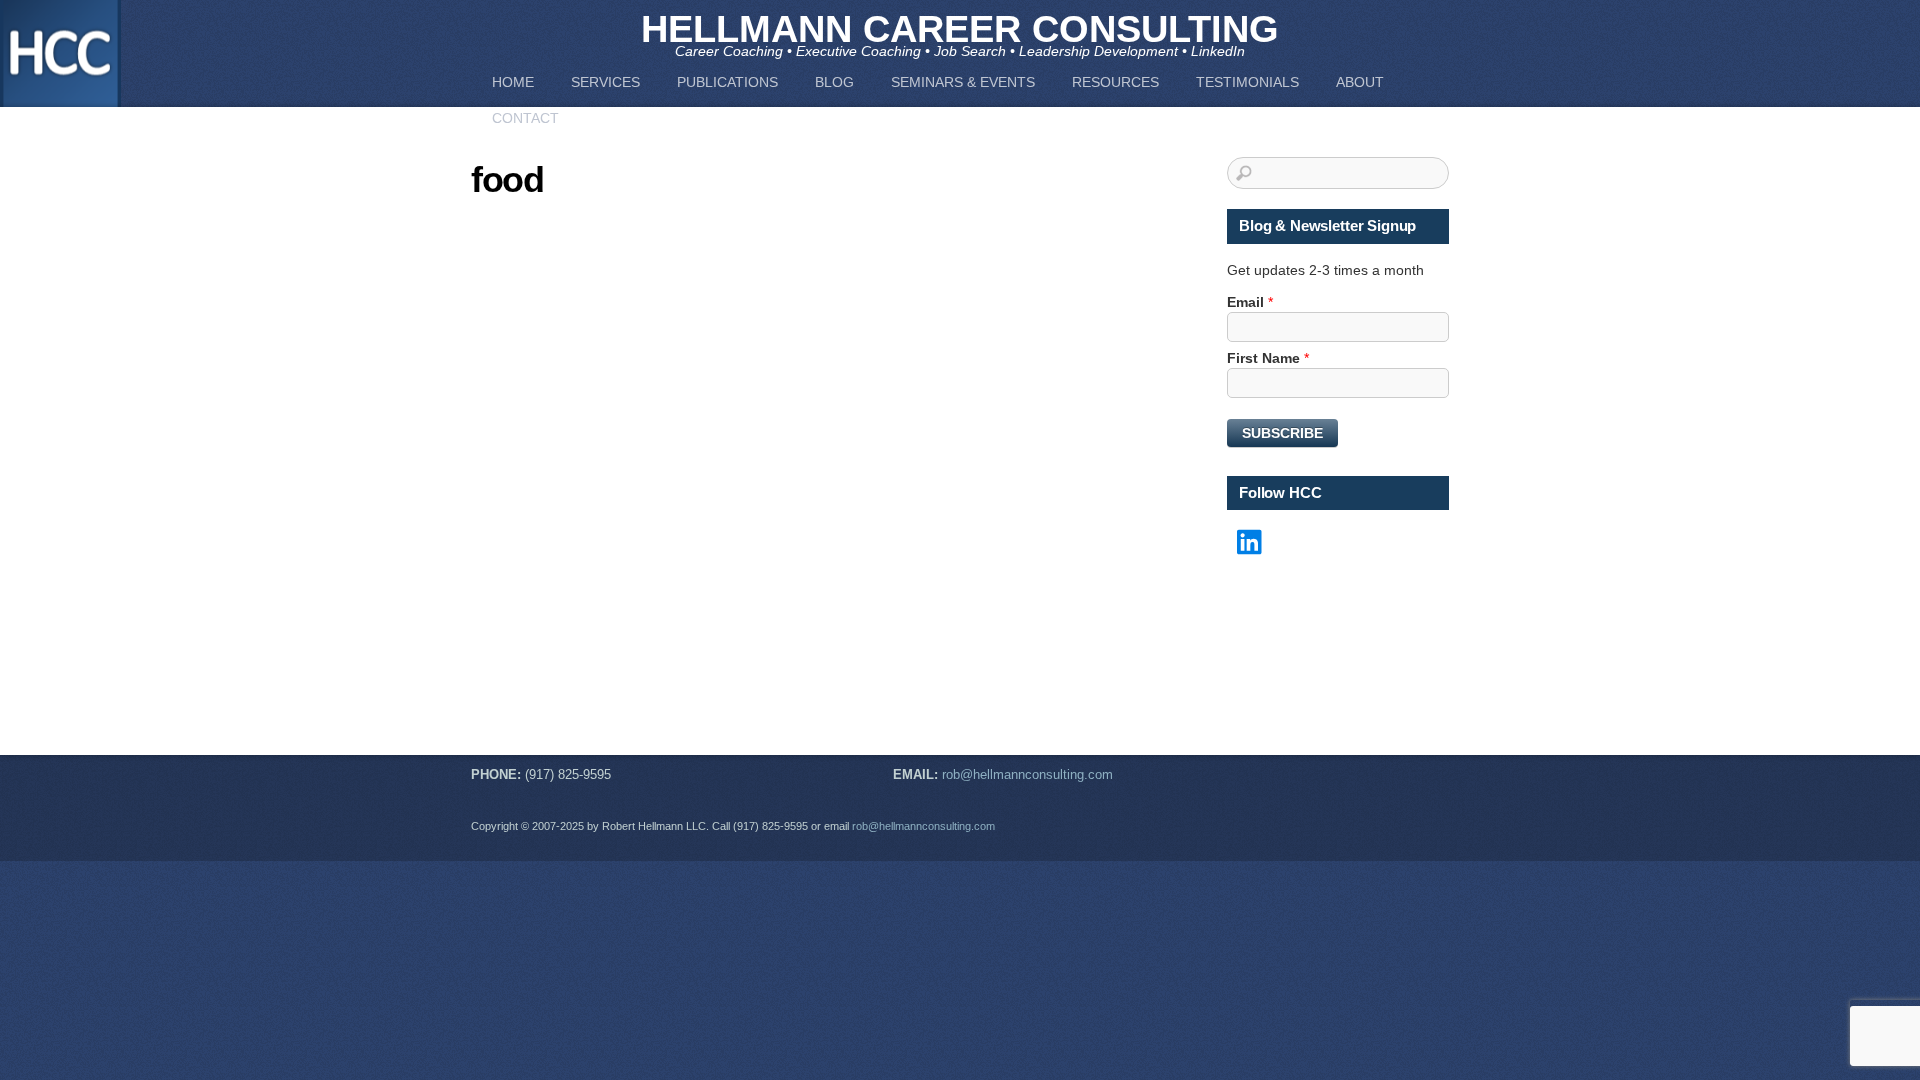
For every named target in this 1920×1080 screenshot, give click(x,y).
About (1360, 82)
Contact (525, 118)
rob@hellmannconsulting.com (1027, 775)
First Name (1268, 358)
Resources (1115, 82)
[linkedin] (1251, 543)
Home (513, 82)
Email (1250, 302)
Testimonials (1247, 82)
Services (605, 82)
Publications (727, 82)
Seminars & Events (963, 82)
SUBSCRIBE (1282, 433)
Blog (834, 82)
